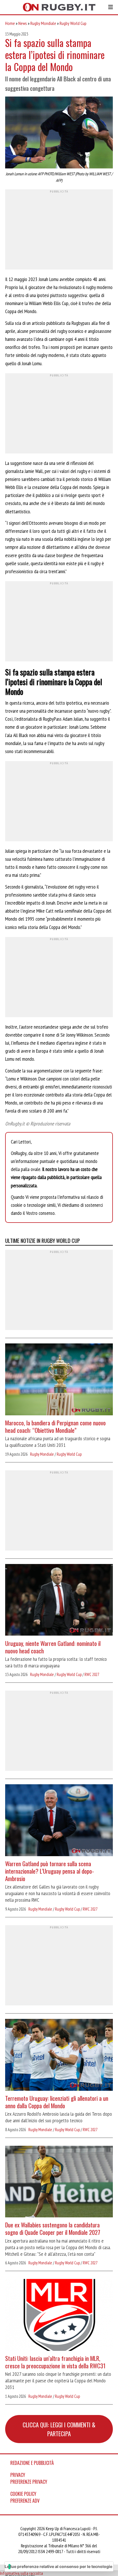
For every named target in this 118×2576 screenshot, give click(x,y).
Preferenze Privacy (29, 2482)
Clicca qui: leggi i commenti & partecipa (59, 2429)
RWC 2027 (92, 1674)
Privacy (18, 2475)
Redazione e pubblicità (32, 2463)
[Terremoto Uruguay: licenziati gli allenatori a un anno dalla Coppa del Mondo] (59, 2056)
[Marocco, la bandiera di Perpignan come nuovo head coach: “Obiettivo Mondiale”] (59, 1380)
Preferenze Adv (25, 2501)
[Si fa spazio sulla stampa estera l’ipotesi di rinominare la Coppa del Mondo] (59, 133)
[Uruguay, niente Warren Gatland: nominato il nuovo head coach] (59, 1601)
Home (10, 23)
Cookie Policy (23, 2494)
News (23, 23)
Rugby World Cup (73, 23)
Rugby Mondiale (43, 23)
